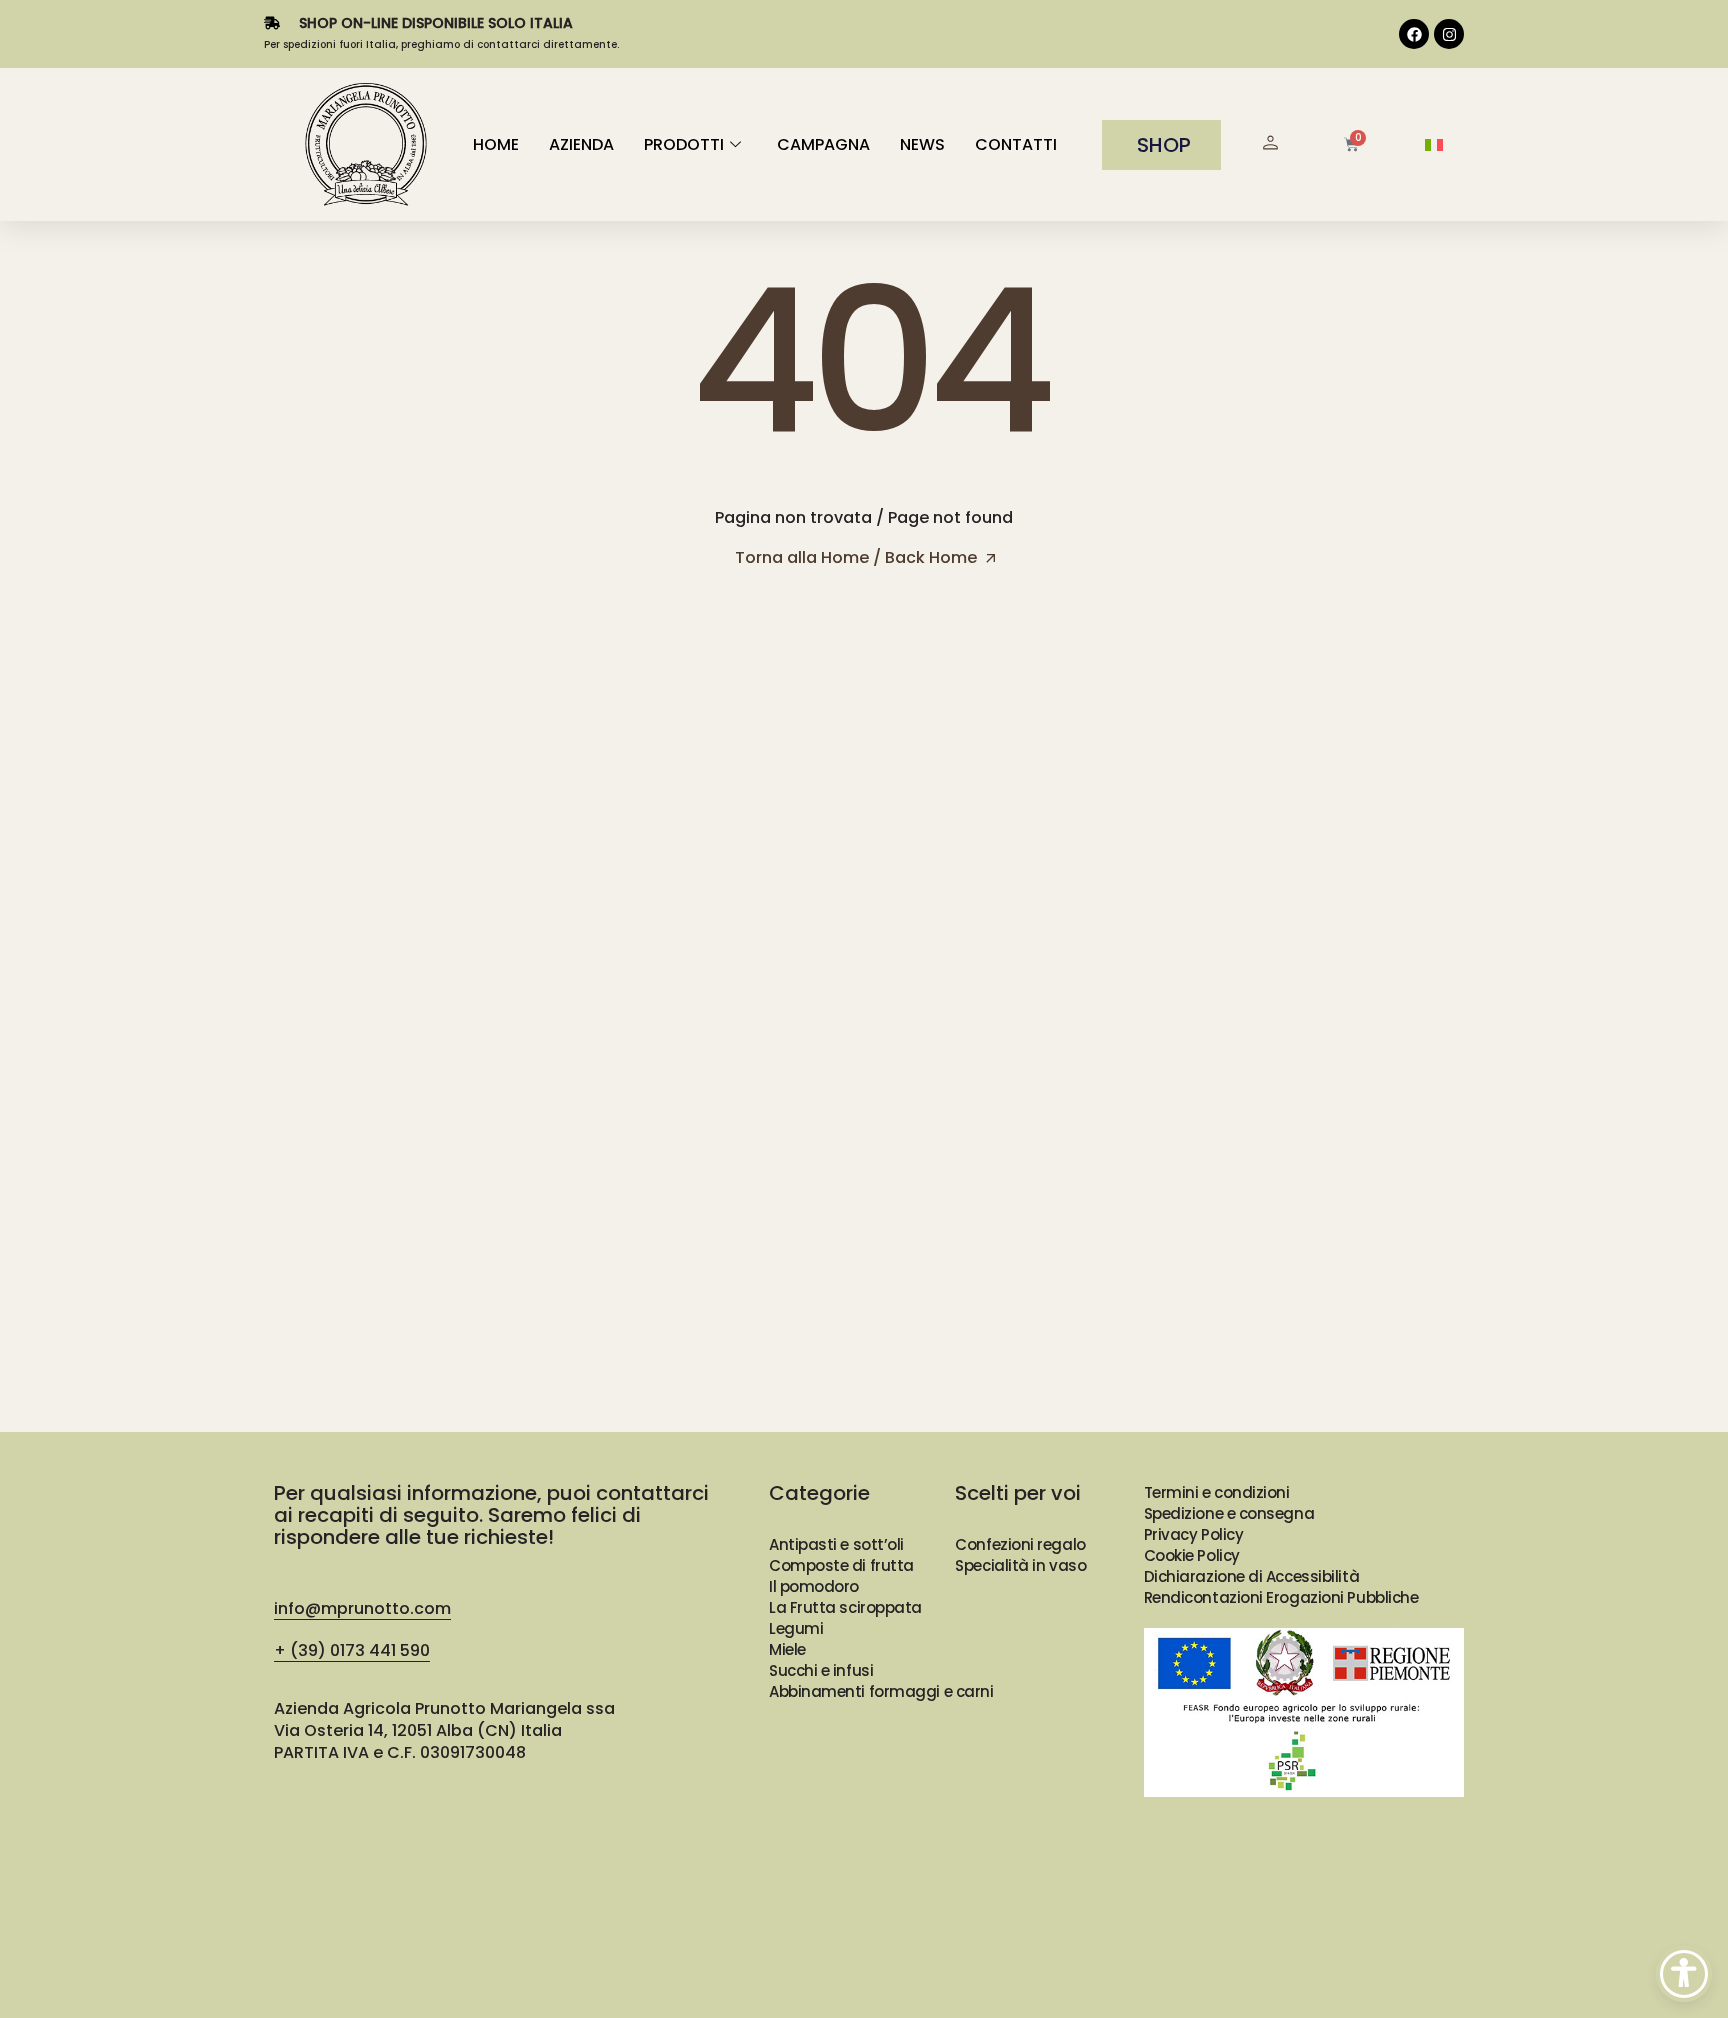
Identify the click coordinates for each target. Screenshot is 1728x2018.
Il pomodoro (814, 1586)
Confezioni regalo (1020, 1544)
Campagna (823, 144)
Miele (787, 1649)
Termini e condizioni (1217, 1492)
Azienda (581, 144)
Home (496, 144)
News (922, 144)
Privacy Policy (1194, 1534)
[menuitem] (1434, 145)
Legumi (796, 1628)
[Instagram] (1449, 34)
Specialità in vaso (1020, 1565)
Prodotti (684, 144)
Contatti (1016, 144)
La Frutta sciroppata (845, 1607)
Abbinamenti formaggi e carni (881, 1691)
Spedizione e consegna (1229, 1513)
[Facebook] (1414, 34)
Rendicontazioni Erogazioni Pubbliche (1281, 1597)
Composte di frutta (841, 1565)
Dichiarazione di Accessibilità (1252, 1576)
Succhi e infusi (821, 1670)
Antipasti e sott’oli (836, 1544)
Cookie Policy (1192, 1555)
